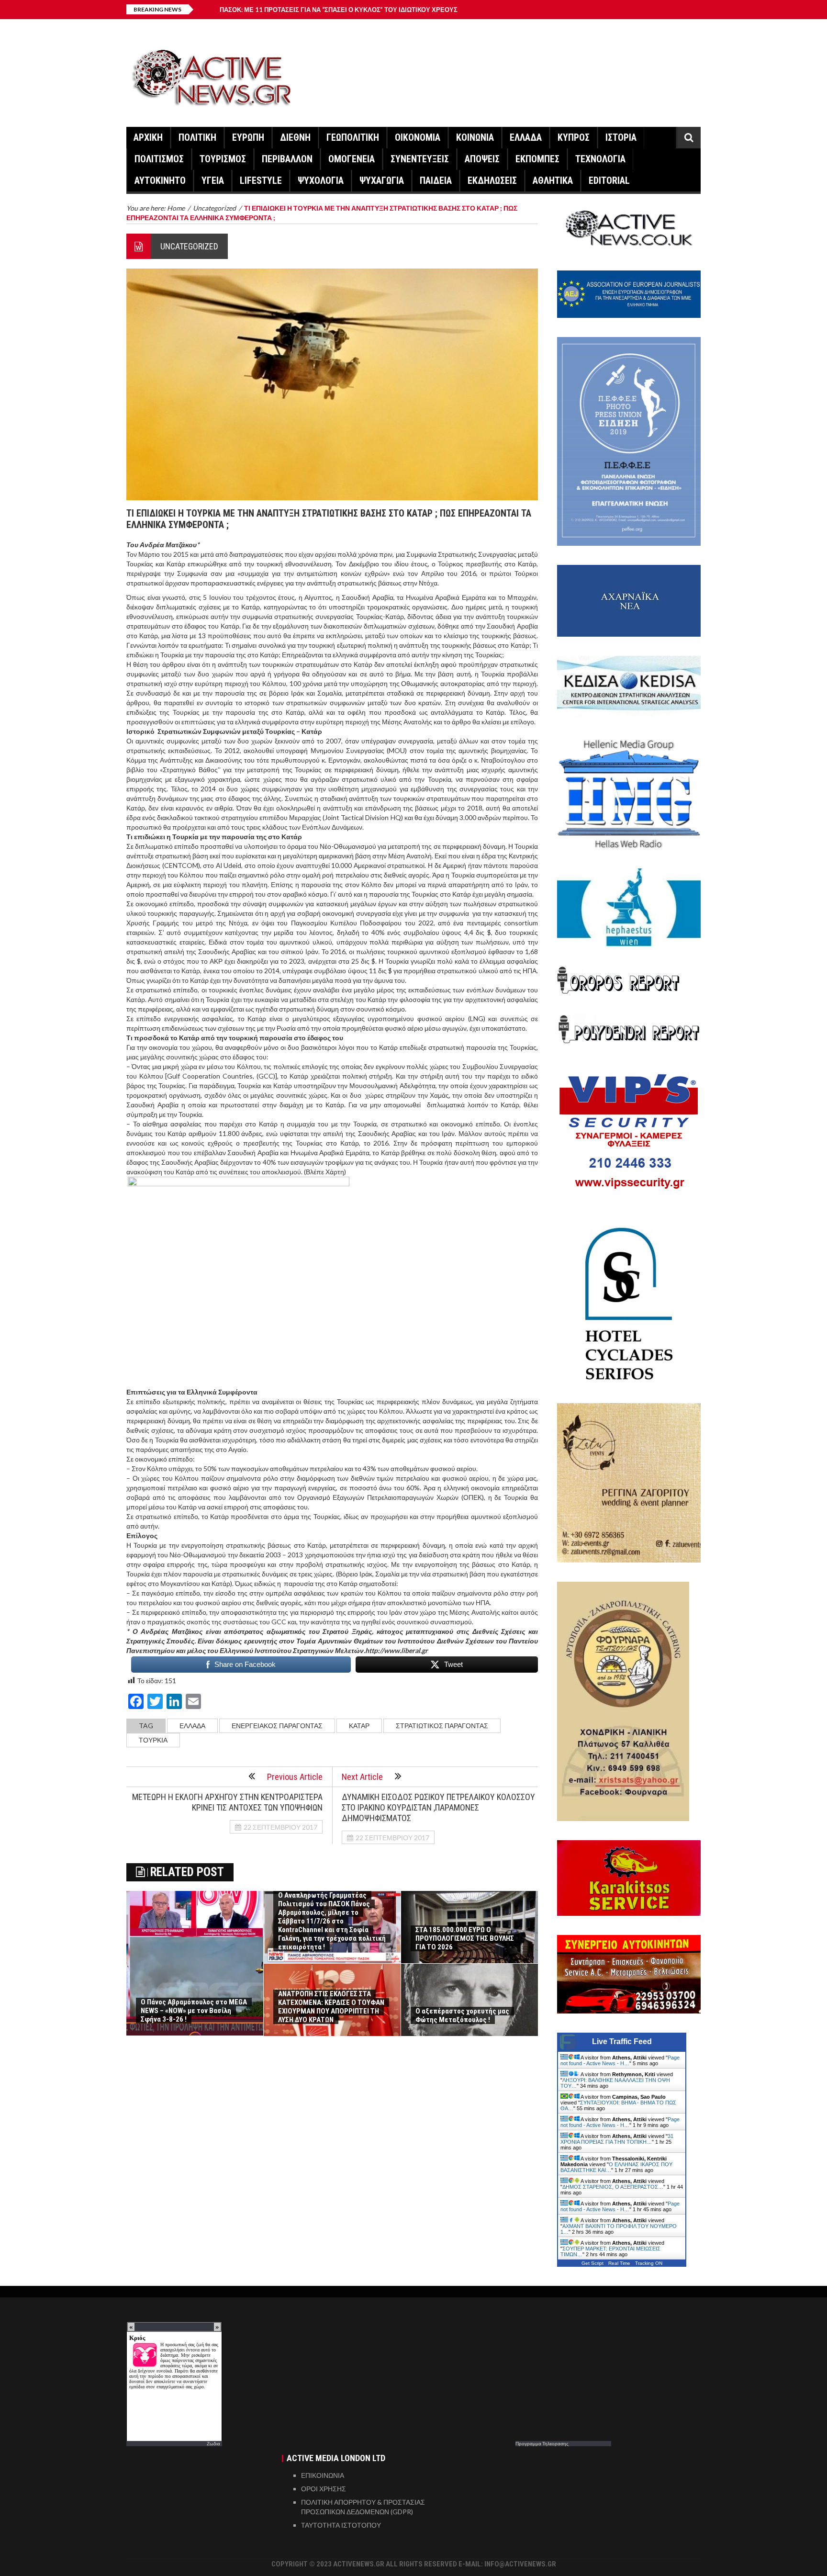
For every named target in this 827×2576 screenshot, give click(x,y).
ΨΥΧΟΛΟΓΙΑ (321, 180)
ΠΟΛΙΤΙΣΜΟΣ (159, 159)
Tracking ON (649, 2263)
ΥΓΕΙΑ (213, 180)
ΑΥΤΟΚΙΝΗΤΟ (160, 180)
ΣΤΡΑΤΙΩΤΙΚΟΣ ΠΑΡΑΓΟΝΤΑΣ (442, 1726)
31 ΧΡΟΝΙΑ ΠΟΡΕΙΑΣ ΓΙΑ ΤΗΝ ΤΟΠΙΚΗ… (617, 2139)
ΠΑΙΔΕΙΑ (436, 180)
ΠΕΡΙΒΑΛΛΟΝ (287, 159)
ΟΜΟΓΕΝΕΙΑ (352, 159)
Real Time (619, 2263)
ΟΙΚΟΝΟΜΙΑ (418, 137)
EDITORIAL (609, 180)
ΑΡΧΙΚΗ (148, 137)
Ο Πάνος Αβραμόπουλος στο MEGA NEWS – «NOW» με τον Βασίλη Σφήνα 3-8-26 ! (194, 2011)
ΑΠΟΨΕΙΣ (482, 159)
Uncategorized (189, 246)
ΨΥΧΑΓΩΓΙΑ (382, 180)
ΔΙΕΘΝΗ (295, 137)
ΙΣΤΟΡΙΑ (621, 137)
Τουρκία (153, 1740)
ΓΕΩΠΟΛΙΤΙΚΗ (353, 137)
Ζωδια (213, 2443)
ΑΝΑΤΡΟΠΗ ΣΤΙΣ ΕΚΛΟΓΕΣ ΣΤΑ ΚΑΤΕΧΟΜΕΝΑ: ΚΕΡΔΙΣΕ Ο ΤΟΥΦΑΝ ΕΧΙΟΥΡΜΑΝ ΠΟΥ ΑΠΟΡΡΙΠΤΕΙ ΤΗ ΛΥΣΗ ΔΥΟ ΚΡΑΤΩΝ (331, 2007)
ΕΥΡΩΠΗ (248, 137)
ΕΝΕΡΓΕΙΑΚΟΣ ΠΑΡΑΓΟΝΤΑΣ (277, 1726)
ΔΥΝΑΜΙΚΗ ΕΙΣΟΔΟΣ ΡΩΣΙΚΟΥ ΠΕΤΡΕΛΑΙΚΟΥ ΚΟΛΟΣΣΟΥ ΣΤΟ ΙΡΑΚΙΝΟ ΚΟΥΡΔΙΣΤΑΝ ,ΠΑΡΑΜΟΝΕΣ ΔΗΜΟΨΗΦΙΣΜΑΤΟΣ (438, 1807)
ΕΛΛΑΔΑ (526, 137)
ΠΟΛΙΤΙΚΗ (197, 137)
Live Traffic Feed (622, 2042)
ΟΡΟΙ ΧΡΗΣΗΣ (324, 2489)
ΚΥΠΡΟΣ (574, 137)
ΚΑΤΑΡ (359, 1726)
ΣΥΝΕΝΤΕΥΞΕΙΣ (420, 159)
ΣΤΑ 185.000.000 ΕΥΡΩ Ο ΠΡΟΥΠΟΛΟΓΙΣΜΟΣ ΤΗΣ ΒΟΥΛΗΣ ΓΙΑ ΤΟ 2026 (465, 1938)
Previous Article (295, 1777)
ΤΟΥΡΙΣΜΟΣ (223, 159)
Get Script (592, 2263)
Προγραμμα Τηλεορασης (542, 2443)
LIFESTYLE (261, 180)
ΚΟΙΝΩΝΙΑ (475, 137)
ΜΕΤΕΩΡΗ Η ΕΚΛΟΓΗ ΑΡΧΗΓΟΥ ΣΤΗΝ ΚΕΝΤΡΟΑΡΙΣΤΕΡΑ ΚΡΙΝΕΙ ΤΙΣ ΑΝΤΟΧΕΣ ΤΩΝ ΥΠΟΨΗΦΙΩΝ (227, 1802)
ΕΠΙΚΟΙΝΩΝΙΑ (323, 2475)
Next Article (362, 1777)
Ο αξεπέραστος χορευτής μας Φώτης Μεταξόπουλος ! (462, 2015)
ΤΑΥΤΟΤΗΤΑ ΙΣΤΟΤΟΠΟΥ (341, 2525)
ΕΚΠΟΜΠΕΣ (537, 159)
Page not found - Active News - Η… (620, 2060)
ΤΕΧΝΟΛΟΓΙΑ (600, 159)
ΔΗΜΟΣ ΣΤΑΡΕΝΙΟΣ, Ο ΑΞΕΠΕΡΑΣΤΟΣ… (613, 2187)
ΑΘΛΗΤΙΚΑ (553, 180)
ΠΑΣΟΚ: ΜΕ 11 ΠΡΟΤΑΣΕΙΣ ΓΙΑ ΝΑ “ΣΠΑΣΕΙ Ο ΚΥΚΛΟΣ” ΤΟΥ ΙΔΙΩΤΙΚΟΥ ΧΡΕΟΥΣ (339, 10)
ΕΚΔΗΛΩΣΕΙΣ (492, 180)
